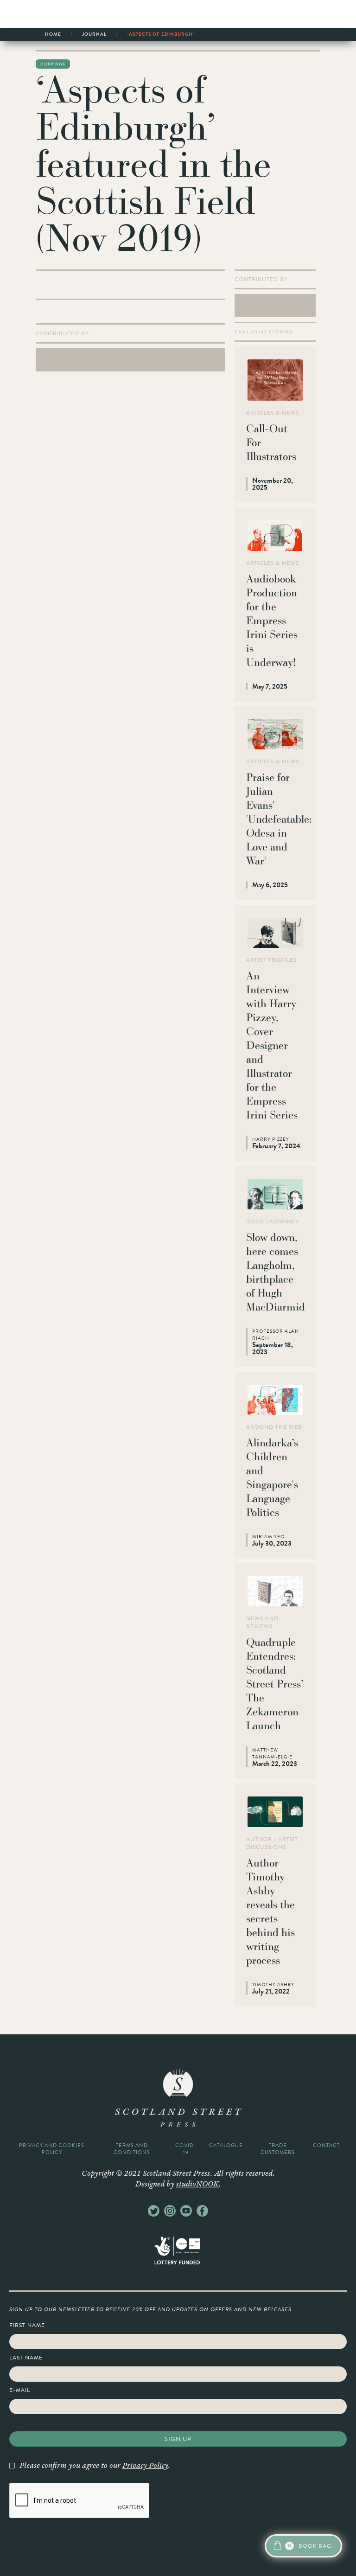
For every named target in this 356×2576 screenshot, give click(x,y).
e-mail (20, 2390)
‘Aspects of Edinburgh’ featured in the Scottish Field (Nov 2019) (172, 36)
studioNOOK (197, 2184)
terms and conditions (132, 2149)
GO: (15, 2423)
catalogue (226, 2145)
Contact (326, 2145)
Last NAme (26, 2358)
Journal (94, 34)
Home (53, 34)
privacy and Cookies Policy (52, 2149)
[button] (303, 2546)
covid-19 (186, 2149)
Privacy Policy (145, 2466)
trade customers (278, 2149)
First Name (27, 2325)
